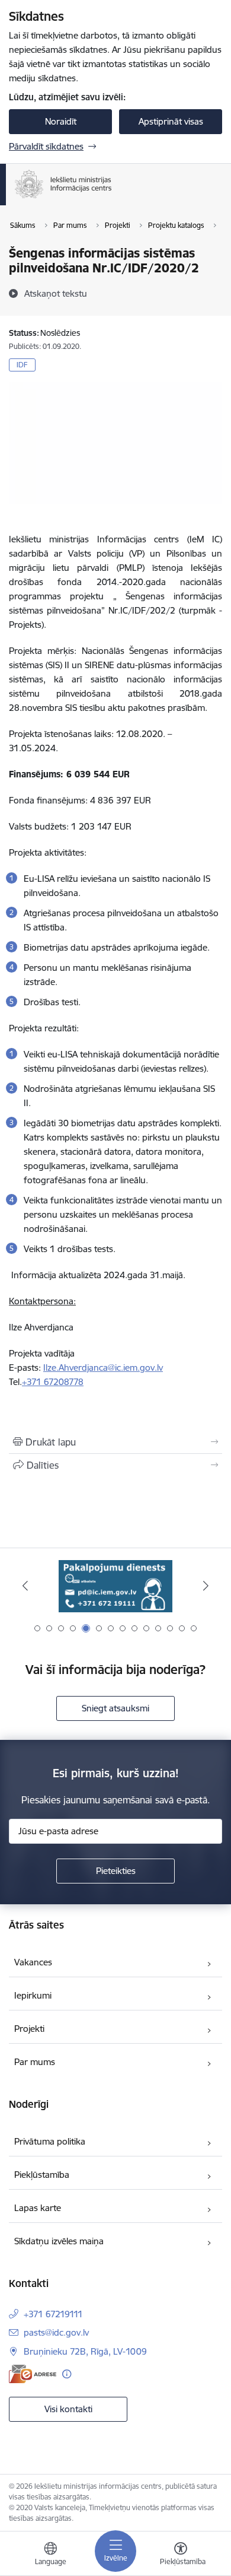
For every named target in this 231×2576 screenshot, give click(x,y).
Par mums (35, 2062)
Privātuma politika (50, 2141)
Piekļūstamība (42, 2175)
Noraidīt (61, 121)
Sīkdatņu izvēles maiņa (59, 2241)
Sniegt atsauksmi (115, 1708)
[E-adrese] (33, 2374)
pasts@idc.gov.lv (56, 2332)
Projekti (29, 2029)
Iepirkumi (33, 1995)
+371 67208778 (53, 1382)
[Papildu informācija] (67, 2374)
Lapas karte (38, 2208)
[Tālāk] (206, 1586)
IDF (22, 365)
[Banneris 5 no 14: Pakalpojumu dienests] (115, 1586)
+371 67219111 (53, 2314)
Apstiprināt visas (171, 121)
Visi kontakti (68, 2409)
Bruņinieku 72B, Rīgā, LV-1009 (85, 2351)
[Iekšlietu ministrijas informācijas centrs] (112, 198)
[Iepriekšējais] (25, 1586)
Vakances (33, 1962)
